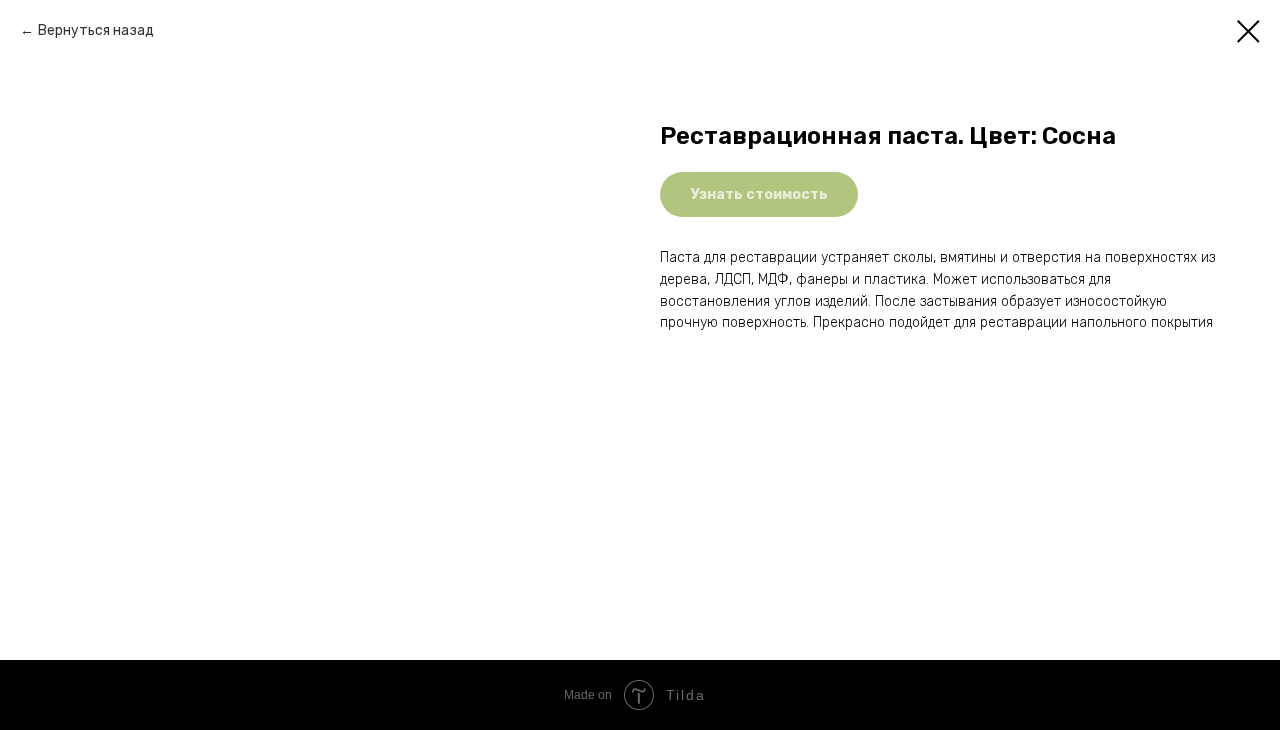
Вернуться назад (96, 30)
